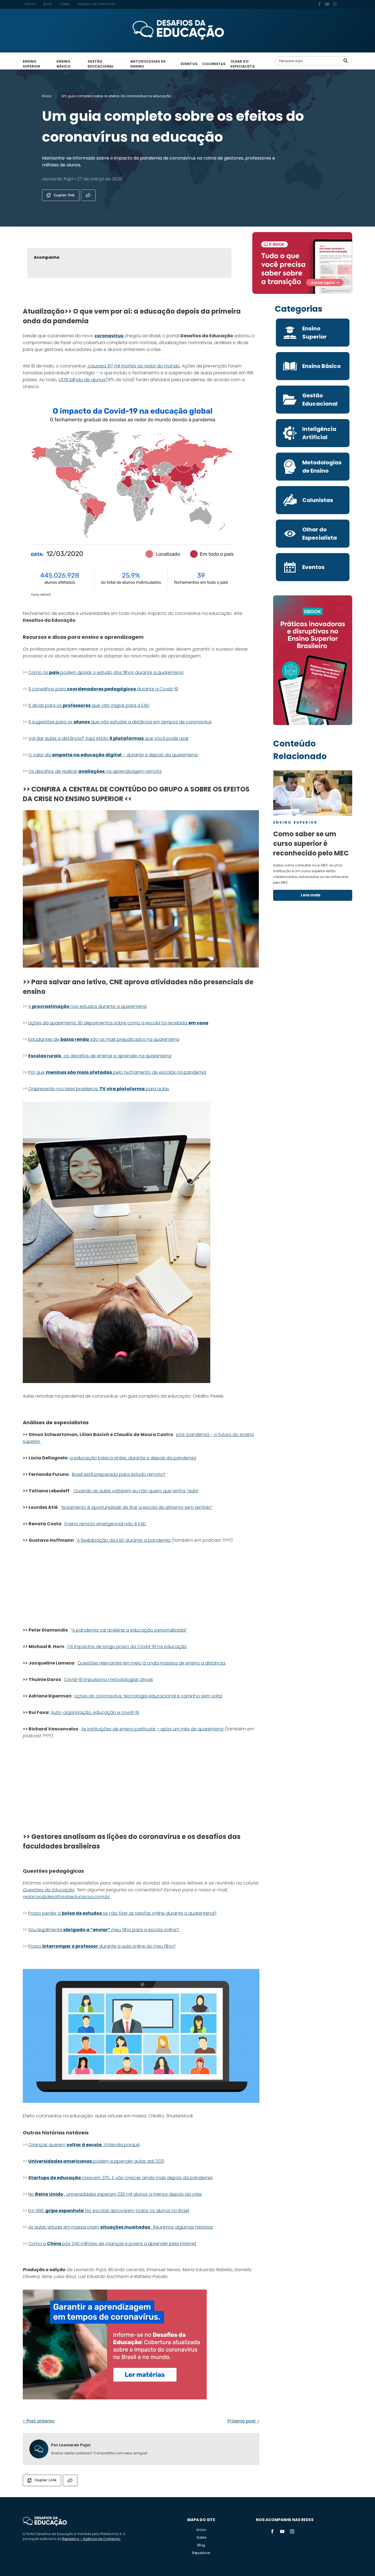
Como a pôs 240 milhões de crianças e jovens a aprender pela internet (112, 2244)
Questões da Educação (49, 1890)
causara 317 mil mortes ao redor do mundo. (134, 366)
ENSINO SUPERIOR (31, 64)
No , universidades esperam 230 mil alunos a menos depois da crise (115, 2194)
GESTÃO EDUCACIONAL (101, 64)
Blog (201, 2545)
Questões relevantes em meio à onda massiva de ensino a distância (152, 1663)
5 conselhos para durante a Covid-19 (103, 689)
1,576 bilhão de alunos (82, 380)
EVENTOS (189, 64)
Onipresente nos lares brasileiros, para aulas (99, 1089)
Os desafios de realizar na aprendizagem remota (95, 771)
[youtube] (327, 5)
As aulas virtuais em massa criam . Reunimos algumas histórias (121, 2227)
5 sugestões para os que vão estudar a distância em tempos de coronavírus (120, 722)
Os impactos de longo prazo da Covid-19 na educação (127, 1647)
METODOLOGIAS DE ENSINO (148, 64)
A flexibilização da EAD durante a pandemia (124, 1540)
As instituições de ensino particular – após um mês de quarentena (152, 1729)
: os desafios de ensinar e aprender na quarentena (100, 1056)
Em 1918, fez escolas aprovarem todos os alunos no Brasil (109, 2211)
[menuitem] (30, 4)
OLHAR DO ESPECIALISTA (243, 64)
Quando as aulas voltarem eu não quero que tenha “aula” (136, 1491)
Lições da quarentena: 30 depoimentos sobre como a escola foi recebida (118, 1023)
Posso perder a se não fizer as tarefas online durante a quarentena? (122, 1913)
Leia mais (311, 895)
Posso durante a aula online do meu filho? (102, 1946)
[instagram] (335, 5)
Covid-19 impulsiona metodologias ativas (108, 1679)
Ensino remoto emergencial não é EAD (105, 1524)
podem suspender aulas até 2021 (96, 2161)
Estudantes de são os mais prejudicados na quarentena (104, 1039)
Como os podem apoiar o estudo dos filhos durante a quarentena (106, 672)
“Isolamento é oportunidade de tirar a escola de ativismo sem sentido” (136, 1507)
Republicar (201, 2553)
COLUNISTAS (214, 64)
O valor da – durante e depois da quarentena (113, 755)
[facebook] (320, 5)
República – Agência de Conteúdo (91, 2539)
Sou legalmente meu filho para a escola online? (104, 1930)
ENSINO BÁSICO (64, 64)
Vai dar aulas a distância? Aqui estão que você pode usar (108, 738)
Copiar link (64, 195)
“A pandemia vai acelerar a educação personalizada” (129, 1630)
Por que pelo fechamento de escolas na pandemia (117, 1072)
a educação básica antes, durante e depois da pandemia (133, 1458)
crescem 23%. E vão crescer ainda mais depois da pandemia (120, 2178)
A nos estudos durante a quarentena (87, 1006)
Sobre (201, 2537)
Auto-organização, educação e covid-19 (95, 1712)
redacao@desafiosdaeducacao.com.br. (67, 1897)
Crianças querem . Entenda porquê (84, 2145)
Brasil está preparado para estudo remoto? (119, 1474)
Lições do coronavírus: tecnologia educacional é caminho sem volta (148, 1696)
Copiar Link (46, 2480)
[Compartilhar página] (88, 195)
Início (201, 2530)
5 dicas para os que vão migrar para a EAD (89, 705)
